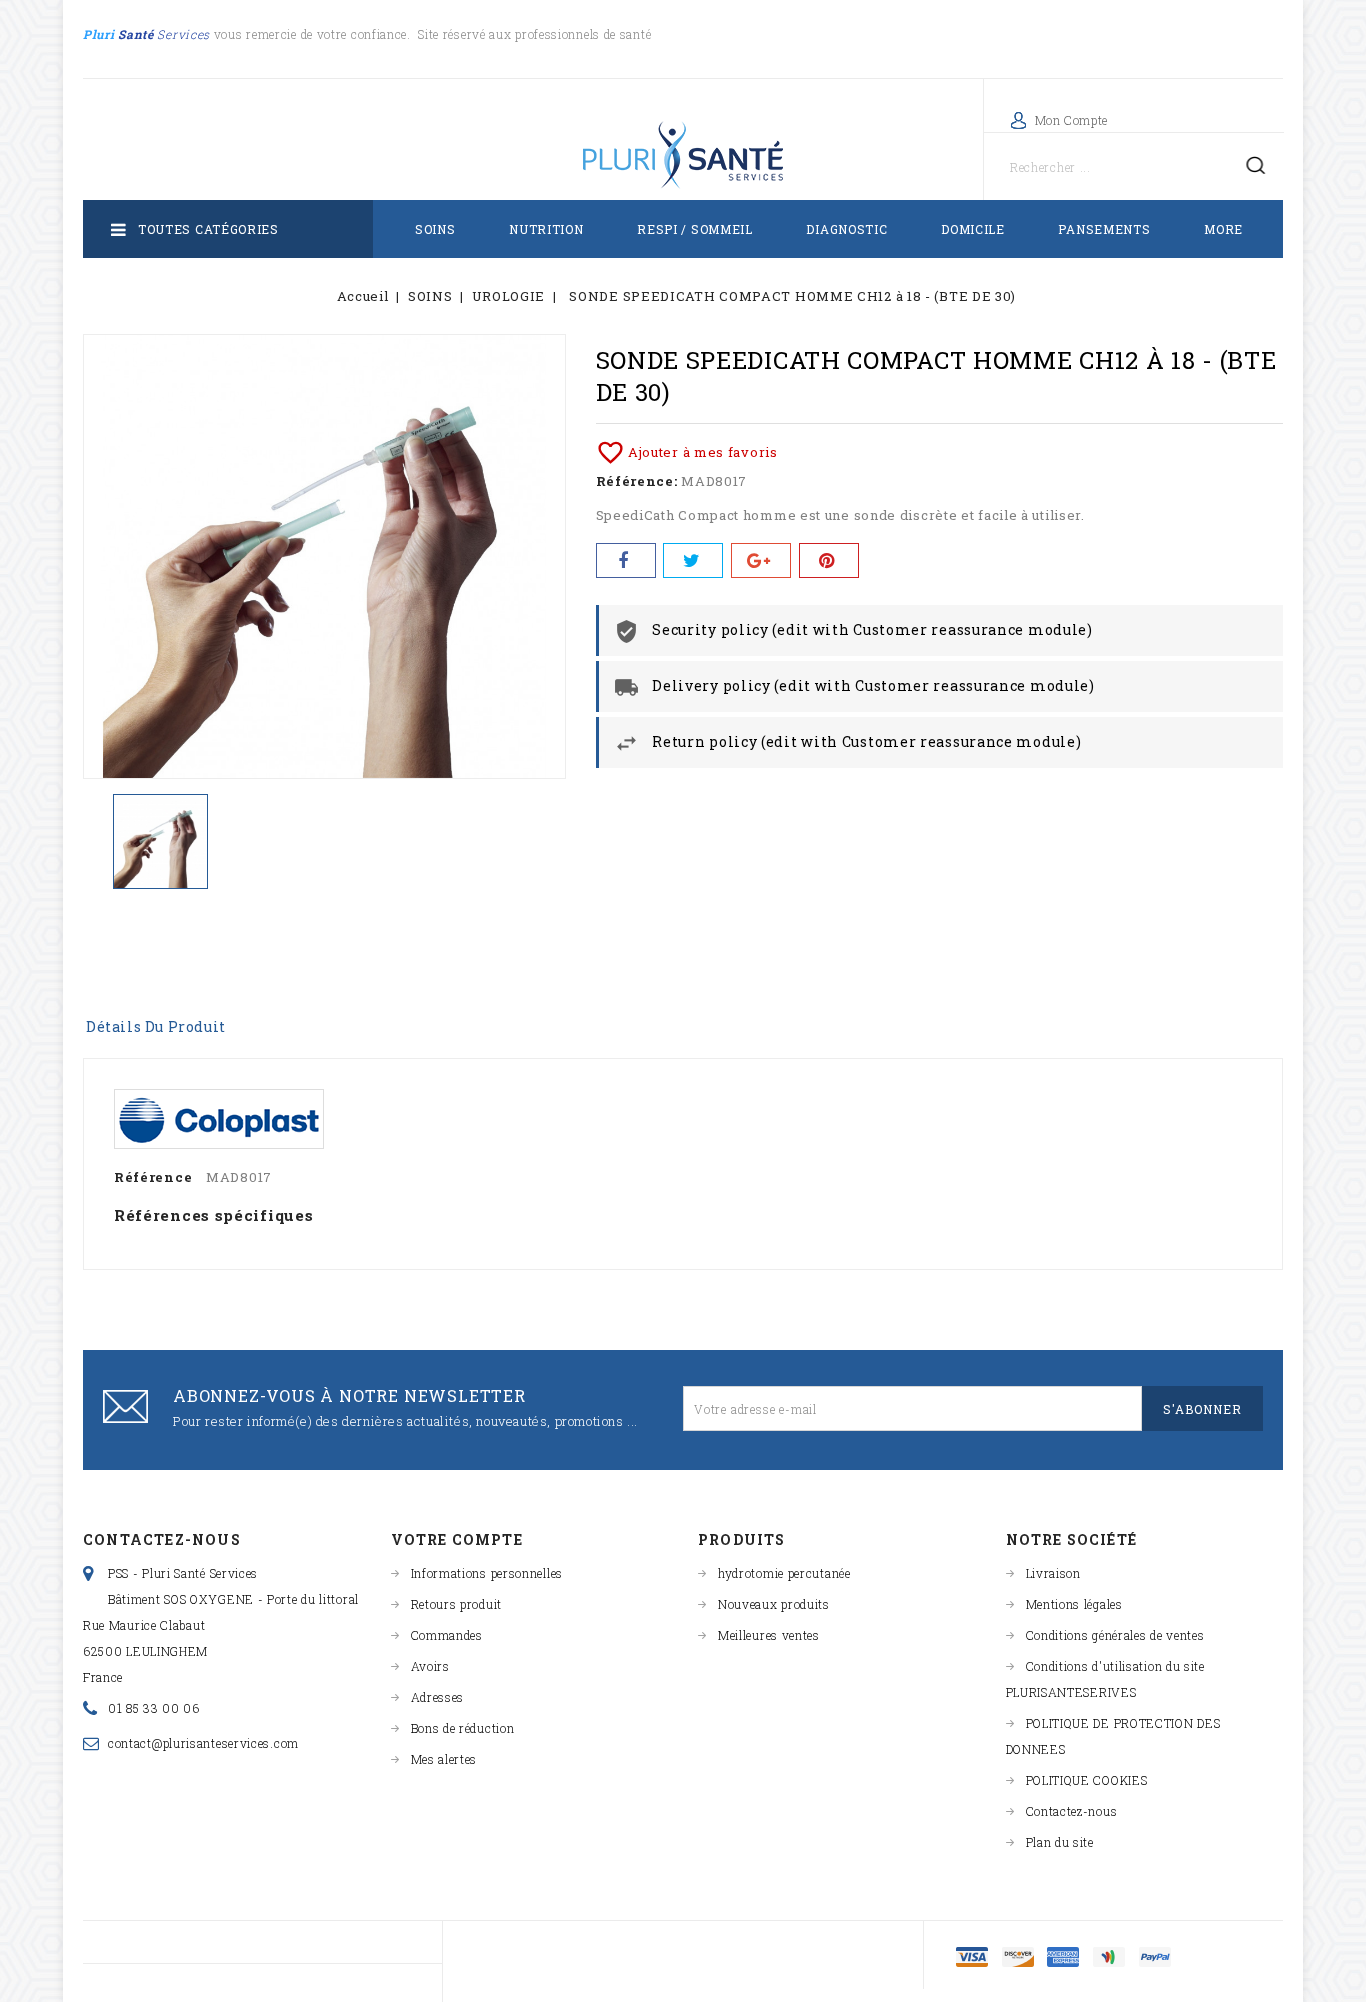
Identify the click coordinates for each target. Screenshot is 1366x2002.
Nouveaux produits (774, 1604)
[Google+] (761, 560)
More (1223, 229)
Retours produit (457, 1604)
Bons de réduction (463, 1728)
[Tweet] (693, 560)
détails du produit (156, 1026)
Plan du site (1060, 1842)
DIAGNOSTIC (846, 229)
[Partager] (626, 560)
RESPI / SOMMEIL (695, 229)
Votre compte (457, 1539)
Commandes (447, 1635)
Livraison (1053, 1573)
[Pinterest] (829, 560)
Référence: (637, 481)
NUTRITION (546, 229)
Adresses (438, 1697)
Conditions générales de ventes (1115, 1635)
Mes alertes (444, 1759)
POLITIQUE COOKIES (1087, 1780)
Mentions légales (1074, 1604)
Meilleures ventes (769, 1635)
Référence (153, 1177)
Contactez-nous (162, 1539)
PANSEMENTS (1104, 229)
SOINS (435, 229)
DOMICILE (973, 229)
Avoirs (430, 1666)
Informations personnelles (487, 1573)
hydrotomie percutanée (784, 1573)
